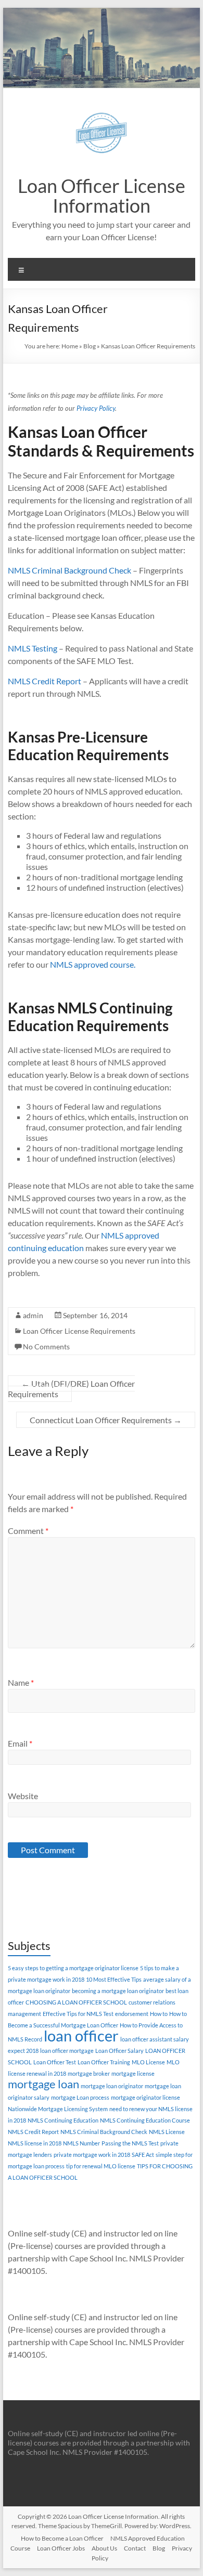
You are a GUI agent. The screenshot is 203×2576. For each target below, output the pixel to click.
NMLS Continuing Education (63, 2120)
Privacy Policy (96, 408)
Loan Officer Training (104, 2062)
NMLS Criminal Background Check (69, 570)
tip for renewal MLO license (101, 2166)
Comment (28, 1531)
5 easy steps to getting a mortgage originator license (73, 1968)
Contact (135, 2548)
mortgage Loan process (80, 2097)
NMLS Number (81, 2143)
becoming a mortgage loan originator (118, 1991)
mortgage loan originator (112, 2086)
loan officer (81, 2035)
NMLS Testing (33, 648)
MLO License (148, 2062)
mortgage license (133, 2073)
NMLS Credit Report (45, 681)
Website (23, 1796)
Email (20, 1743)
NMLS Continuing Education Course (145, 2120)
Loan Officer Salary (119, 2051)
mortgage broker (89, 2073)
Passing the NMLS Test (130, 2143)
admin (33, 1315)
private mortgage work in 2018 (92, 2155)
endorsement (132, 2014)
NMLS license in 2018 (35, 2143)
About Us (104, 2548)
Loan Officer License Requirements (79, 1331)
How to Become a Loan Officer (62, 2538)
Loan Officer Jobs (61, 2548)
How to (159, 2014)
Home (70, 346)
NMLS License (167, 2132)
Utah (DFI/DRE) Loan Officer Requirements (71, 1389)
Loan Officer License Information (102, 196)
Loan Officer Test (55, 2062)
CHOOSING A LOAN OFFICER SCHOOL (76, 2002)
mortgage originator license (145, 2097)
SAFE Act (143, 2155)
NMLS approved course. (93, 964)
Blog (90, 346)
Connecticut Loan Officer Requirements (106, 1420)
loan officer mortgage (67, 2051)
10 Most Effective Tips (114, 1979)
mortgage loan (43, 2084)
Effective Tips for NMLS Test (78, 2014)
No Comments (46, 1346)
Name (21, 1682)
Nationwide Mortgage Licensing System (58, 2109)
